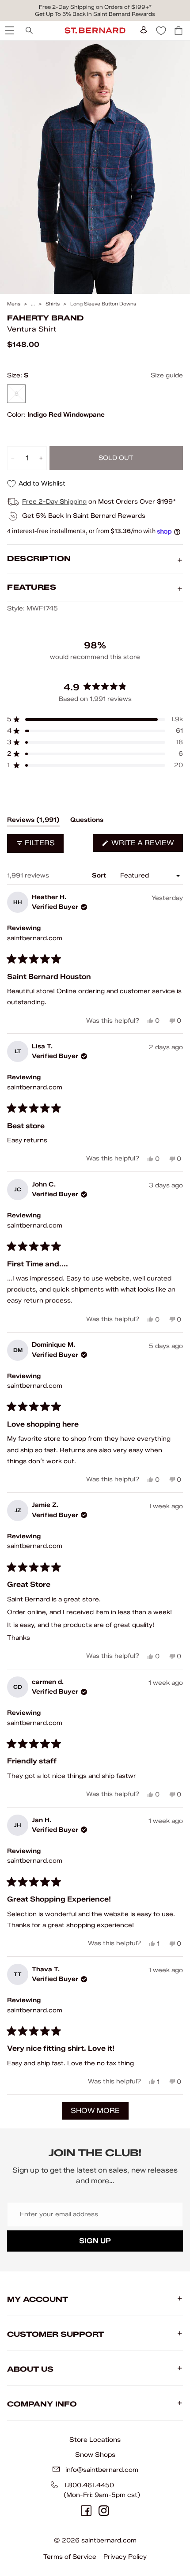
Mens (14, 304)
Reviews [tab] (33, 821)
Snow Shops (95, 2455)
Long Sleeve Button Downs (103, 304)
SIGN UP (95, 2241)
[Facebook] (86, 2511)
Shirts (53, 304)
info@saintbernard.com (102, 2470)
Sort (100, 876)
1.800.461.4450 (89, 2485)
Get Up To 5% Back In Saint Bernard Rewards (95, 14)
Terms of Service (70, 2557)
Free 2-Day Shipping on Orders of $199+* (95, 7)
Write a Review (146, 845)
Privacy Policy (125, 2557)
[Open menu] (9, 30)
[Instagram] (104, 2511)
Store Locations (95, 2440)
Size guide (167, 375)
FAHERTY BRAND (45, 318)
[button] (95, 719)
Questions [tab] (87, 821)
